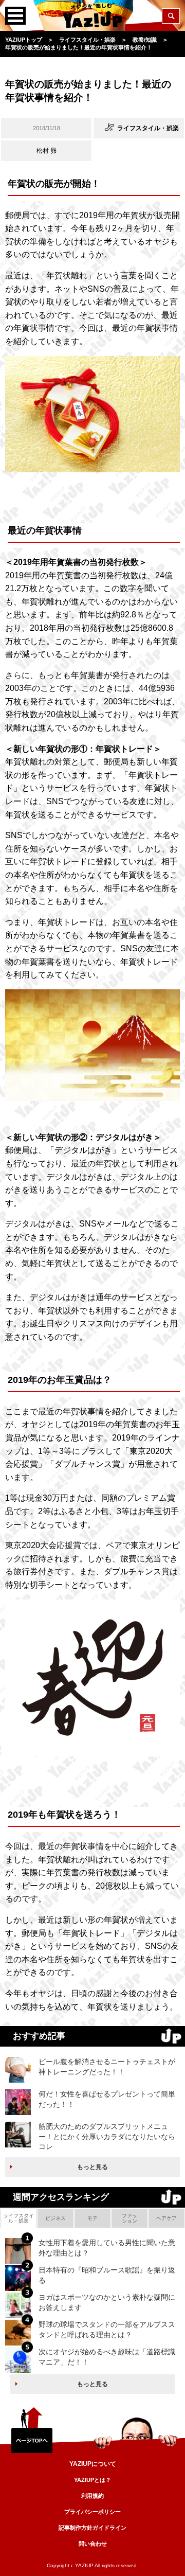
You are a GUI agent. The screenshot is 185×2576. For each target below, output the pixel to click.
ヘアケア (166, 2218)
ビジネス (55, 2218)
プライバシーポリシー (92, 2512)
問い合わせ (93, 2544)
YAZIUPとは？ (92, 2480)
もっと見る (92, 2167)
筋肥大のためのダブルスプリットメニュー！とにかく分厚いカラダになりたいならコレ (107, 2136)
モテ (92, 2218)
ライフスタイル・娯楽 (18, 2218)
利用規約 (92, 2496)
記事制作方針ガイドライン (92, 2528)
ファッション (129, 2218)
